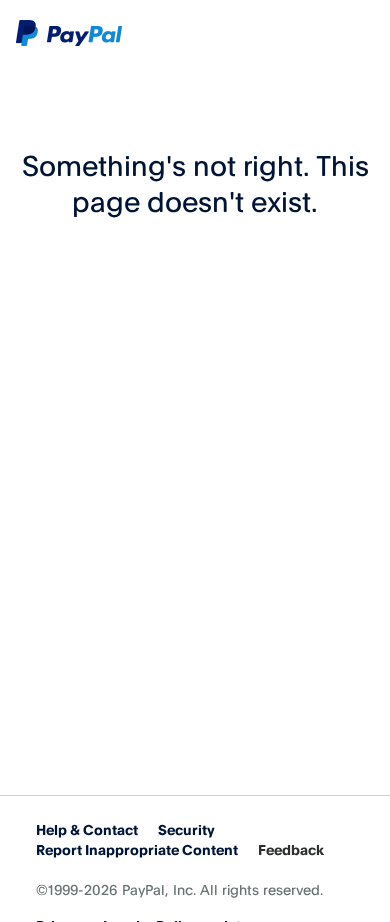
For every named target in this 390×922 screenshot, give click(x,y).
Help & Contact (87, 829)
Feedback (291, 849)
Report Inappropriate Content (137, 849)
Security (186, 829)
